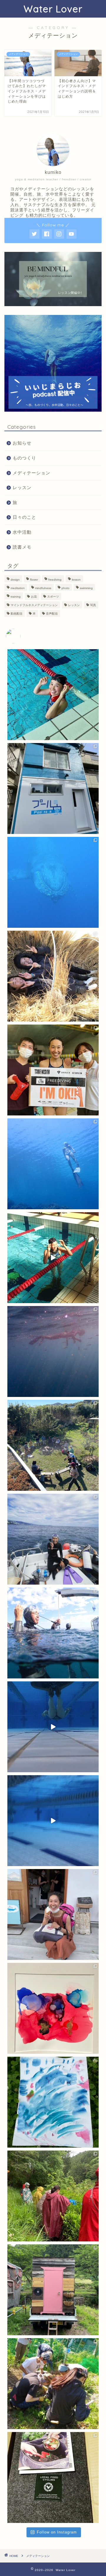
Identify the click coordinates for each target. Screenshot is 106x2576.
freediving (55, 580)
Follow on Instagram (57, 2532)
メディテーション (32, 473)
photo (66, 588)
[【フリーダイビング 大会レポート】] (53, 1258)
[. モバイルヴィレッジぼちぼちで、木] (53, 2196)
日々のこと (24, 517)
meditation (18, 588)
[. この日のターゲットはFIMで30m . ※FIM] (53, 1633)
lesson (76, 580)
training (16, 597)
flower (34, 580)
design (15, 580)
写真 (93, 605)
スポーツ (53, 597)
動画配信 (16, 614)
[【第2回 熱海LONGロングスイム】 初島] (53, 1539)
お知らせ (22, 443)
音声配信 (52, 614)
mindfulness (43, 588)
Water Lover (53, 9)
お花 (34, 597)
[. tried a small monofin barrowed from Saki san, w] (53, 1821)
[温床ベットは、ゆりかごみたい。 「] (53, 976)
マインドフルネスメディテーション (34, 605)
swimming (86, 588)
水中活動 (22, 532)
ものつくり (24, 458)
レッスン (22, 487)
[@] (22, 636)
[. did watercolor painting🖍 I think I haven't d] (53, 2102)
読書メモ (22, 547)
